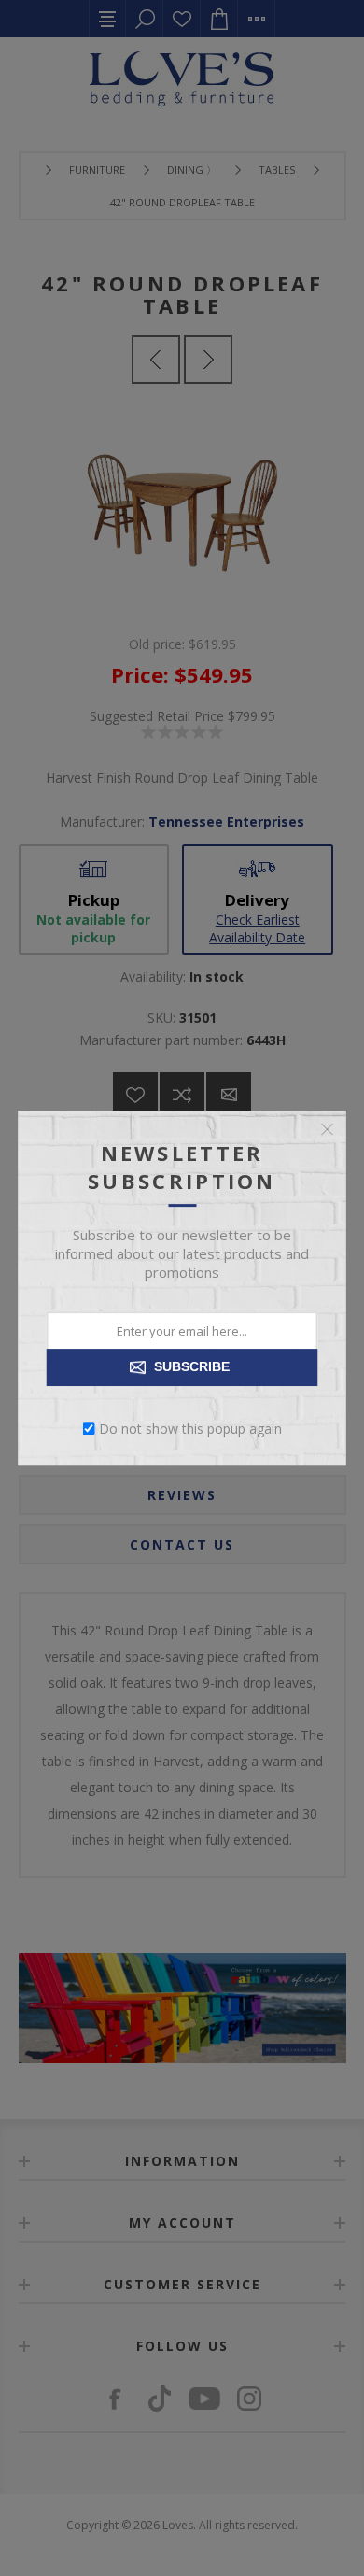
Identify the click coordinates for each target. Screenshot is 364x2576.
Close (328, 1129)
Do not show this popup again (190, 1429)
